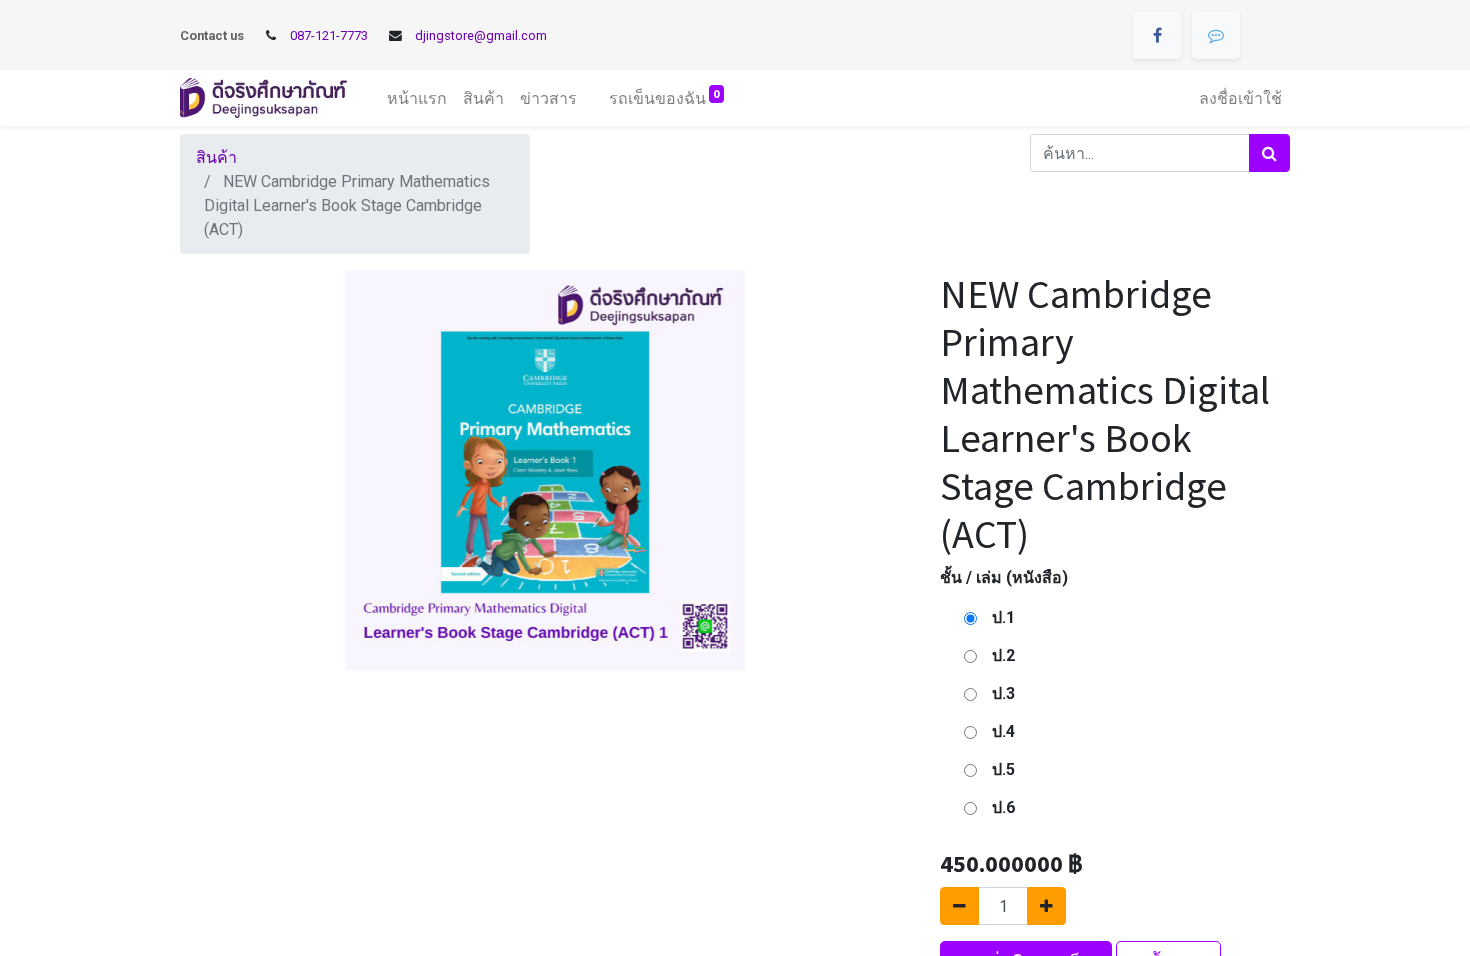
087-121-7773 (329, 35)
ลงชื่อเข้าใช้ (1240, 98)
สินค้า (216, 157)
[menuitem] (417, 98)
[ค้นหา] (1269, 153)
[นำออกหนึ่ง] (959, 906)
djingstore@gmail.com (481, 35)
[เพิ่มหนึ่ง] (1046, 906)
